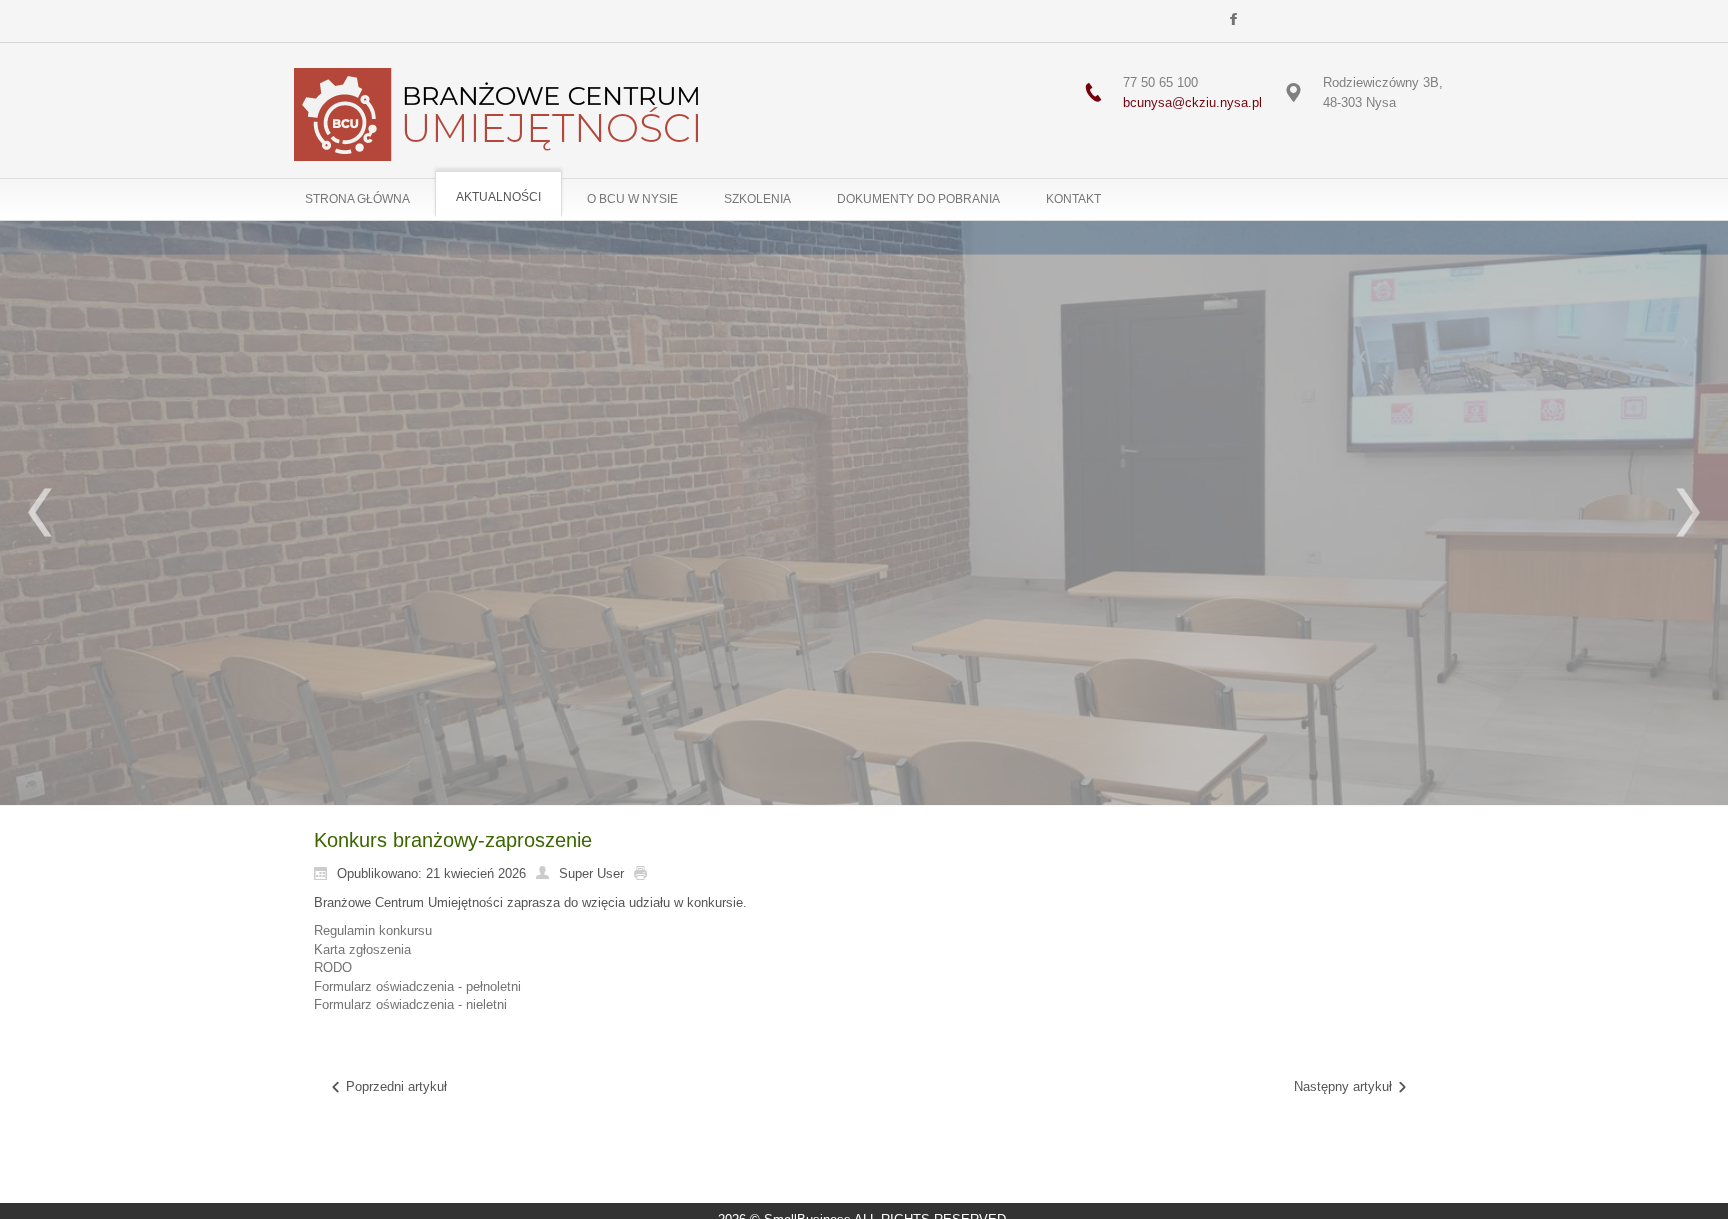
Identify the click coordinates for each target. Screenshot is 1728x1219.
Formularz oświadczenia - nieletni (410, 1004)
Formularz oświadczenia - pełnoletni (417, 986)
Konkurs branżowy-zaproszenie (453, 840)
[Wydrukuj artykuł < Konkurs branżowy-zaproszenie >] (645, 873)
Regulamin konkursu (373, 930)
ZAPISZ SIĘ (864, 659)
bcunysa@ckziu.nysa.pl (1192, 102)
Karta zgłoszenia (362, 949)
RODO (333, 967)
